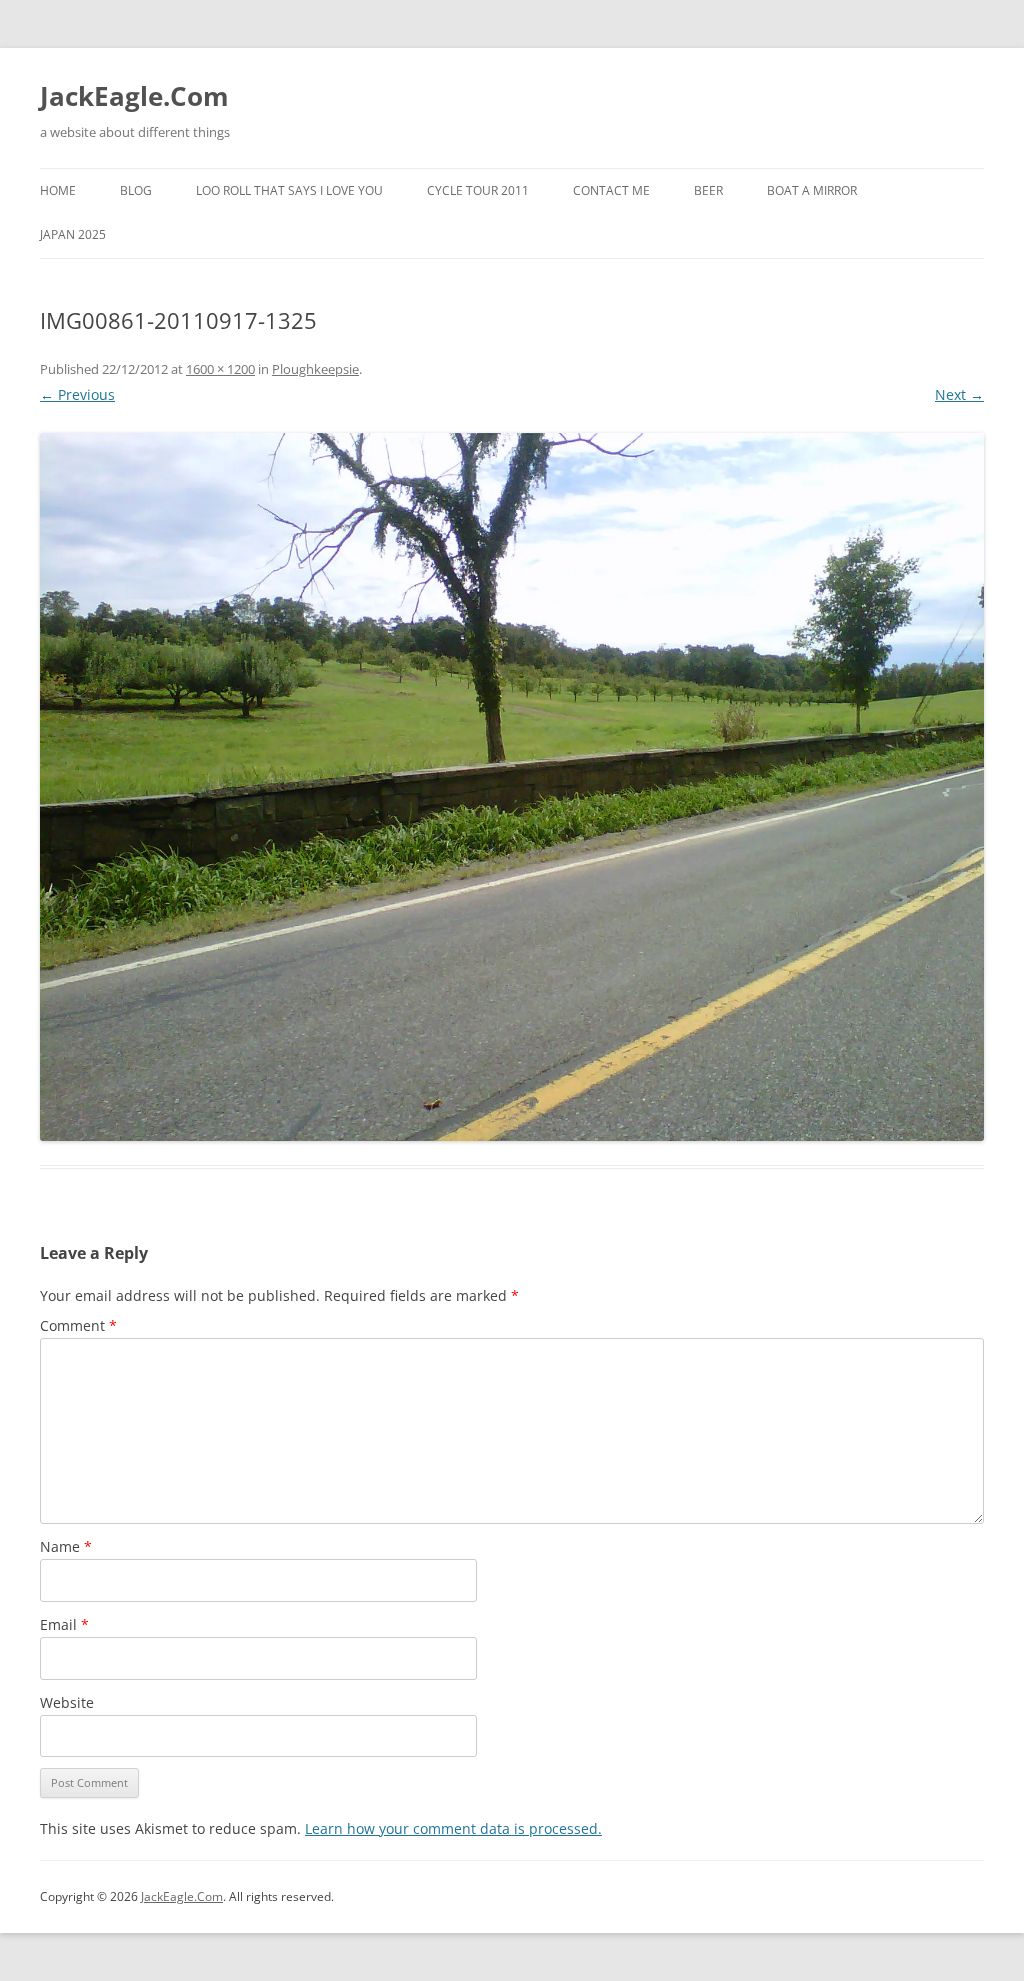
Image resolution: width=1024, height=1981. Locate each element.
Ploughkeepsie (315, 369)
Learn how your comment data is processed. (453, 1828)
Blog (136, 190)
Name (66, 1546)
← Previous (77, 394)
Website (67, 1702)
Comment (78, 1325)
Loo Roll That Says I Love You (289, 190)
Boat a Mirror (812, 190)
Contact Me (611, 190)
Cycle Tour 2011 (478, 190)
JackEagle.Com (134, 96)
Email (64, 1624)
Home (58, 190)
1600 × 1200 (220, 369)
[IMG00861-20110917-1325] (512, 787)
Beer (708, 190)
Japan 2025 (73, 234)
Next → (959, 394)
